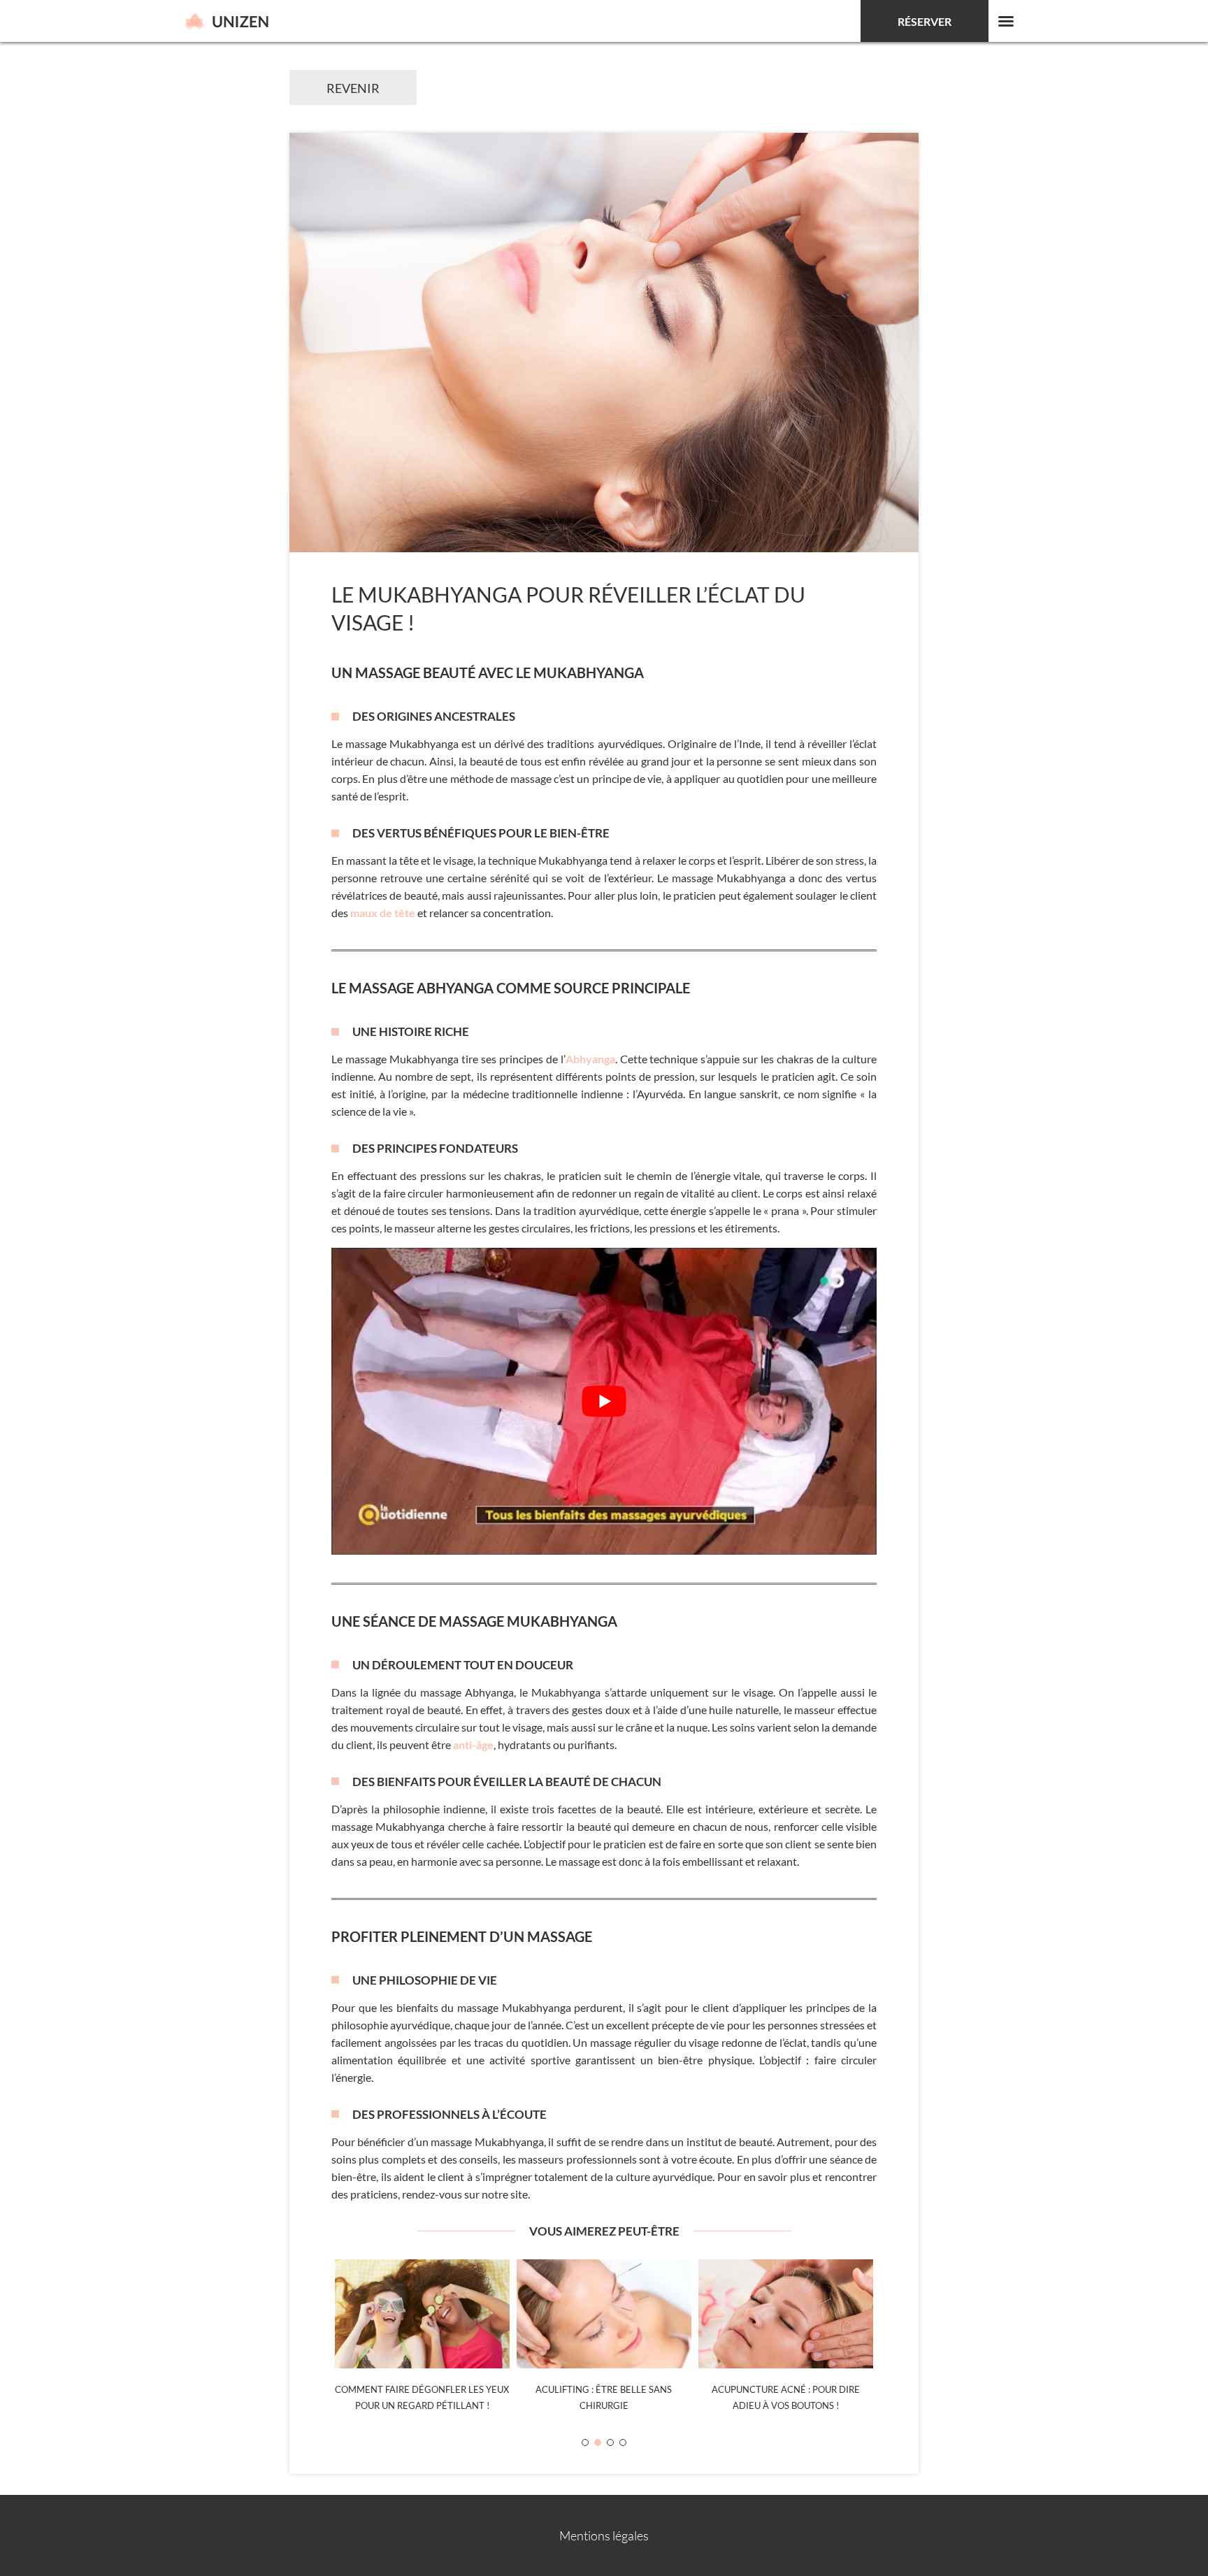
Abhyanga (590, 1059)
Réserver (925, 21)
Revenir (353, 88)
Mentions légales (604, 2535)
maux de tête (383, 913)
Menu (1006, 21)
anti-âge (473, 1744)
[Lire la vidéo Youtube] (604, 1401)
